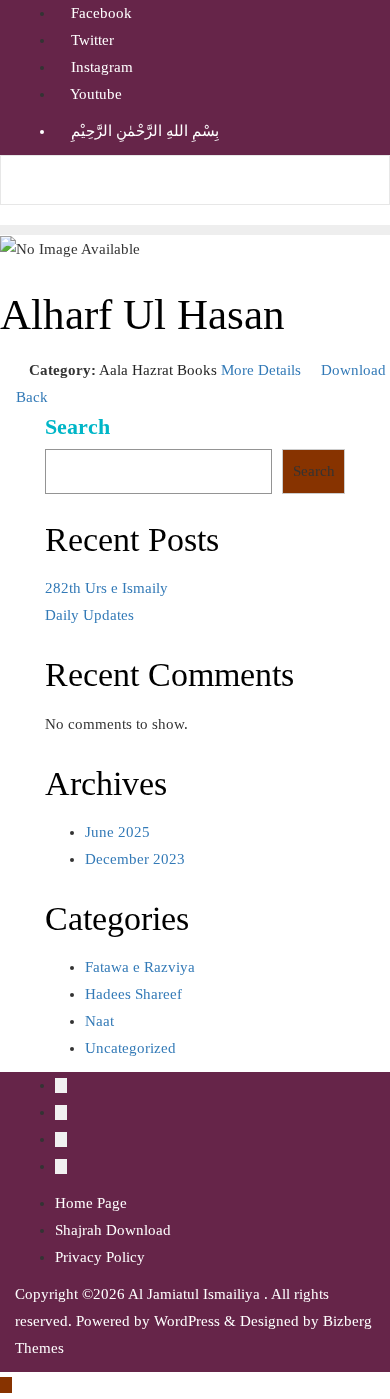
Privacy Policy (100, 1257)
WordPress (187, 1321)
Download (351, 370)
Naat (99, 1021)
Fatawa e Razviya (140, 967)
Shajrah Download (113, 1230)
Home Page (91, 1203)
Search (77, 427)
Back (30, 397)
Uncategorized (130, 1048)
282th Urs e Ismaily (106, 588)
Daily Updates (89, 615)
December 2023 (135, 859)
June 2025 (117, 832)
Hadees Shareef (133, 994)
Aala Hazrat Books (158, 370)
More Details (261, 370)
